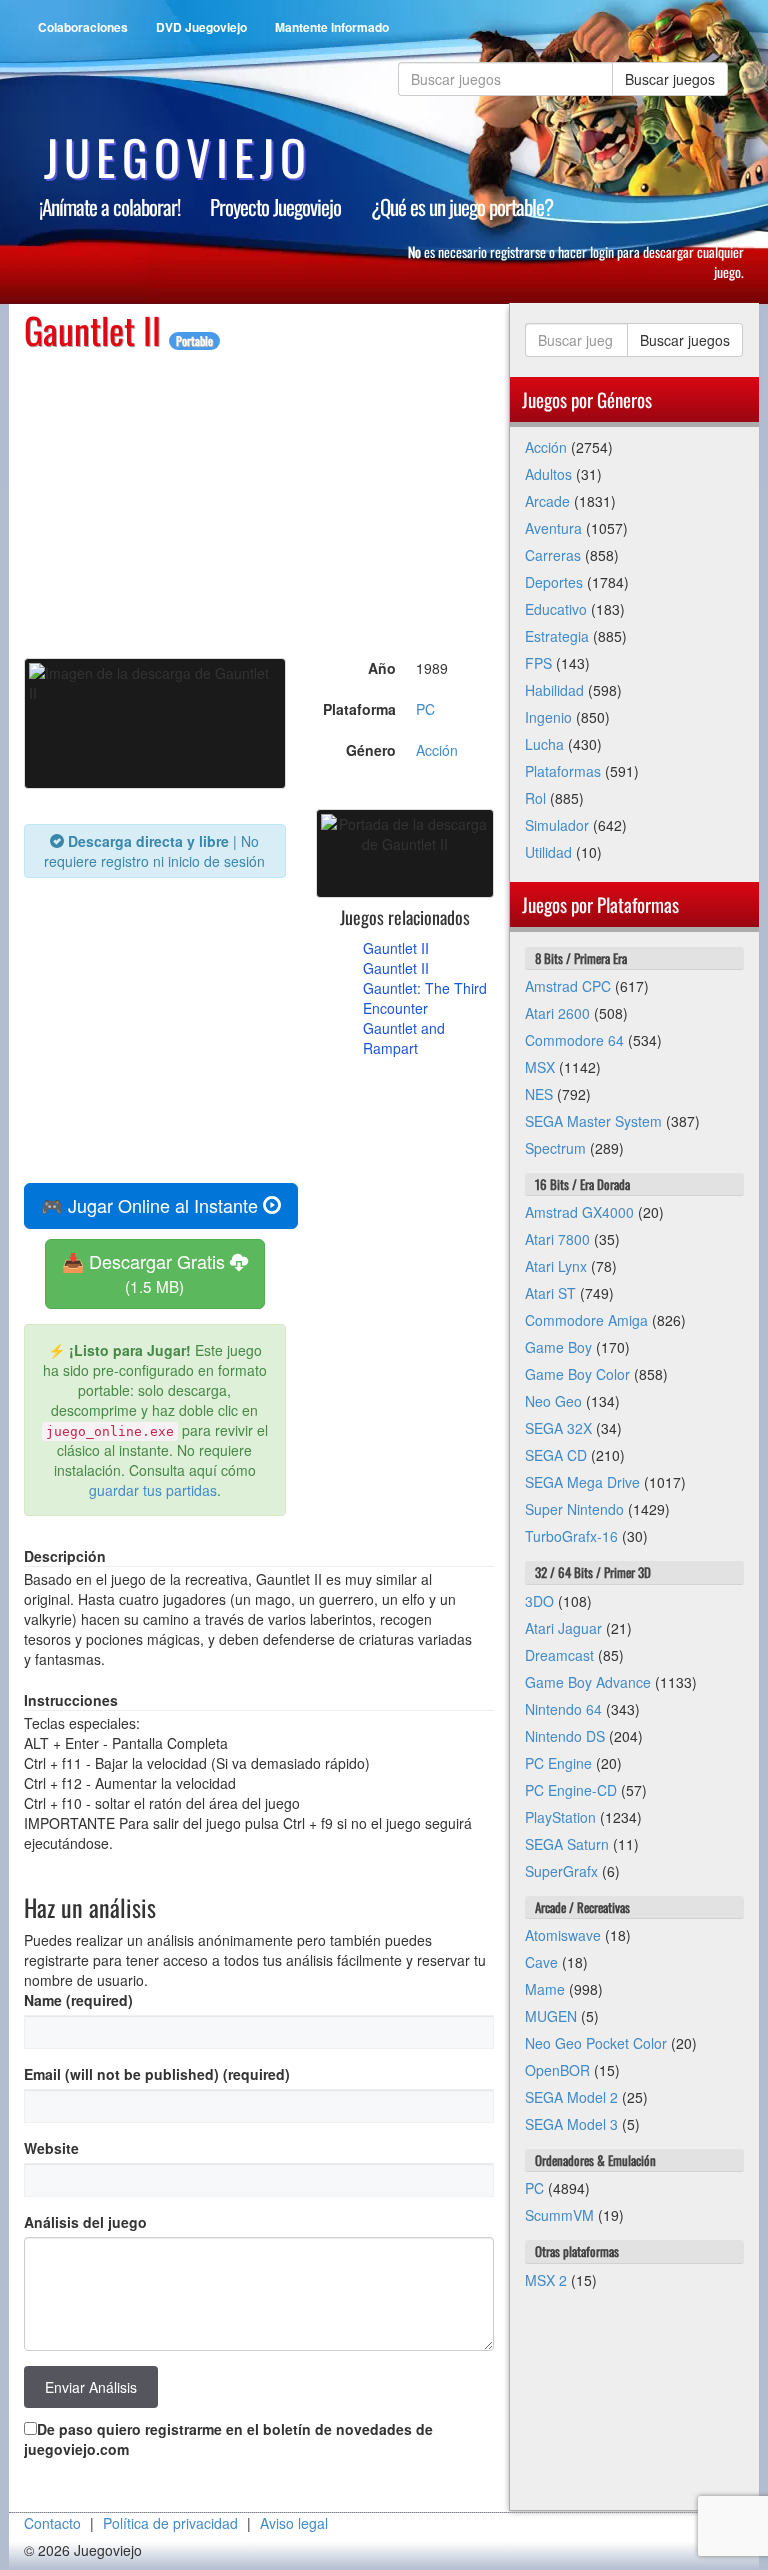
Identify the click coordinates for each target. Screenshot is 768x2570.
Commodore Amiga (586, 1320)
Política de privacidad (170, 2523)
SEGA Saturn (567, 1844)
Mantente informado (332, 27)
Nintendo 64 (563, 1709)
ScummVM (559, 2215)
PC (425, 709)
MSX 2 (546, 2280)
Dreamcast (559, 1655)
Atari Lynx (556, 1266)
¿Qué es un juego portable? (462, 206)
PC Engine (558, 1763)
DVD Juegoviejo (201, 27)
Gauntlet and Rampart (404, 1038)
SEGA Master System (593, 1121)
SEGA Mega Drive (582, 1482)
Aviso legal (294, 2523)
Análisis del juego (85, 2222)
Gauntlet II (396, 948)
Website (51, 2148)
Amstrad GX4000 (579, 1212)
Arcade (547, 501)
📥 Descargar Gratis (146, 1272)
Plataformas (563, 771)
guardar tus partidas (153, 1490)
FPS (538, 663)
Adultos (548, 474)
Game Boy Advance (588, 1682)
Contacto (52, 2523)
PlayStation (560, 1817)
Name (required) (78, 2000)
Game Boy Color (577, 1374)
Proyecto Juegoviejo (275, 206)
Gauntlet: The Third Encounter (425, 998)
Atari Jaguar (563, 1628)
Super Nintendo (574, 1509)
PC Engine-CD (571, 1790)
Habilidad (554, 690)
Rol (535, 798)
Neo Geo (553, 1401)
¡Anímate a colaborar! (109, 206)
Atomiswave (563, 1935)
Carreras (553, 555)
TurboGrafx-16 (571, 1536)
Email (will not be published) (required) (157, 2074)
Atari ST (550, 1293)
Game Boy (558, 1347)
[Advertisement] (259, 490)
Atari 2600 (557, 1013)
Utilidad (548, 852)
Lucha (544, 744)
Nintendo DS (565, 1736)
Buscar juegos (670, 79)
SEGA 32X (558, 1428)
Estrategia (557, 636)
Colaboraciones (83, 27)
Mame (545, 1989)
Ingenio (548, 717)
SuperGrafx (561, 1871)
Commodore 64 (574, 1040)
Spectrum (555, 1148)
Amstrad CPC (568, 986)
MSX (540, 1067)
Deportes (554, 582)
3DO (539, 1601)
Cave (541, 1962)
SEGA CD (556, 1455)
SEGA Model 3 (571, 2124)
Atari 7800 (557, 1239)
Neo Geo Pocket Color (596, 2043)
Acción (437, 750)
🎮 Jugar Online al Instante (152, 1205)
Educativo (556, 609)
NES (539, 1094)
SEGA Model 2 (571, 2097)
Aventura (553, 528)
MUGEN (551, 2016)
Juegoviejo (178, 157)
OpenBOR (557, 2070)
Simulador (557, 825)
